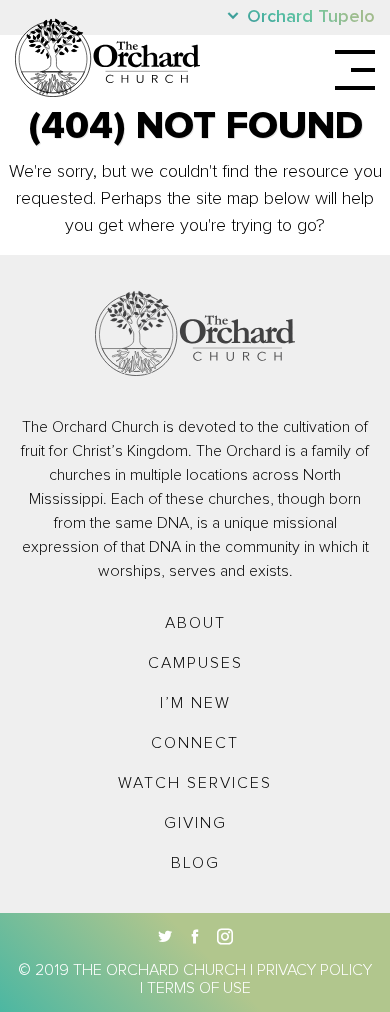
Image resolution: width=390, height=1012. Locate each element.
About (195, 623)
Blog (195, 863)
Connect (195, 743)
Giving (195, 823)
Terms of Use (199, 988)
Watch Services (195, 783)
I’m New (195, 703)
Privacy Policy (314, 970)
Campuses (195, 663)
